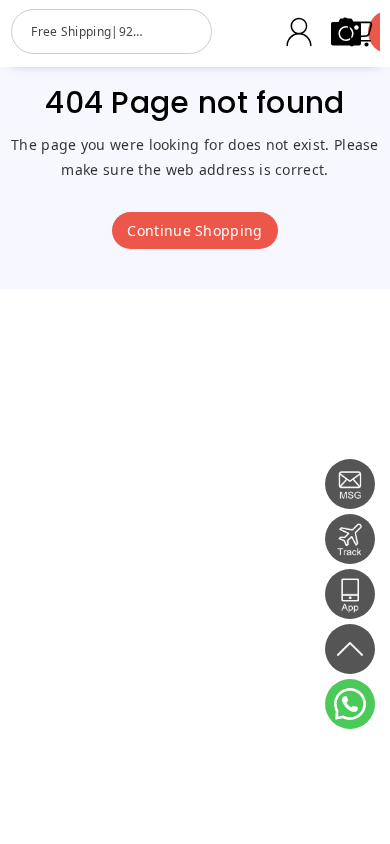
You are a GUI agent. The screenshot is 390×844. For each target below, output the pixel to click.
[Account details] (299, 32)
